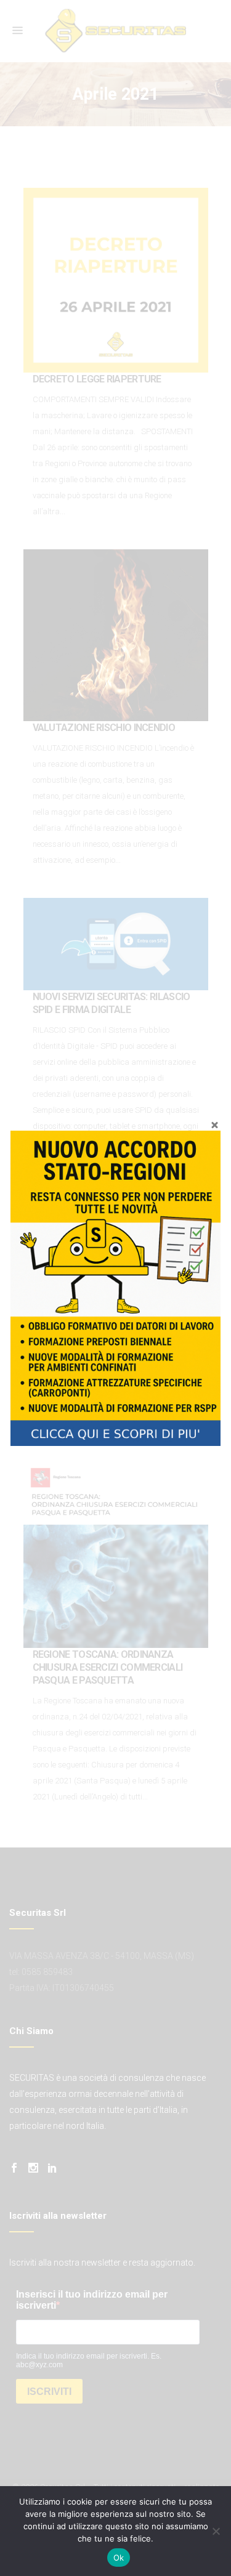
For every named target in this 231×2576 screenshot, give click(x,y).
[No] (216, 2531)
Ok (119, 2558)
